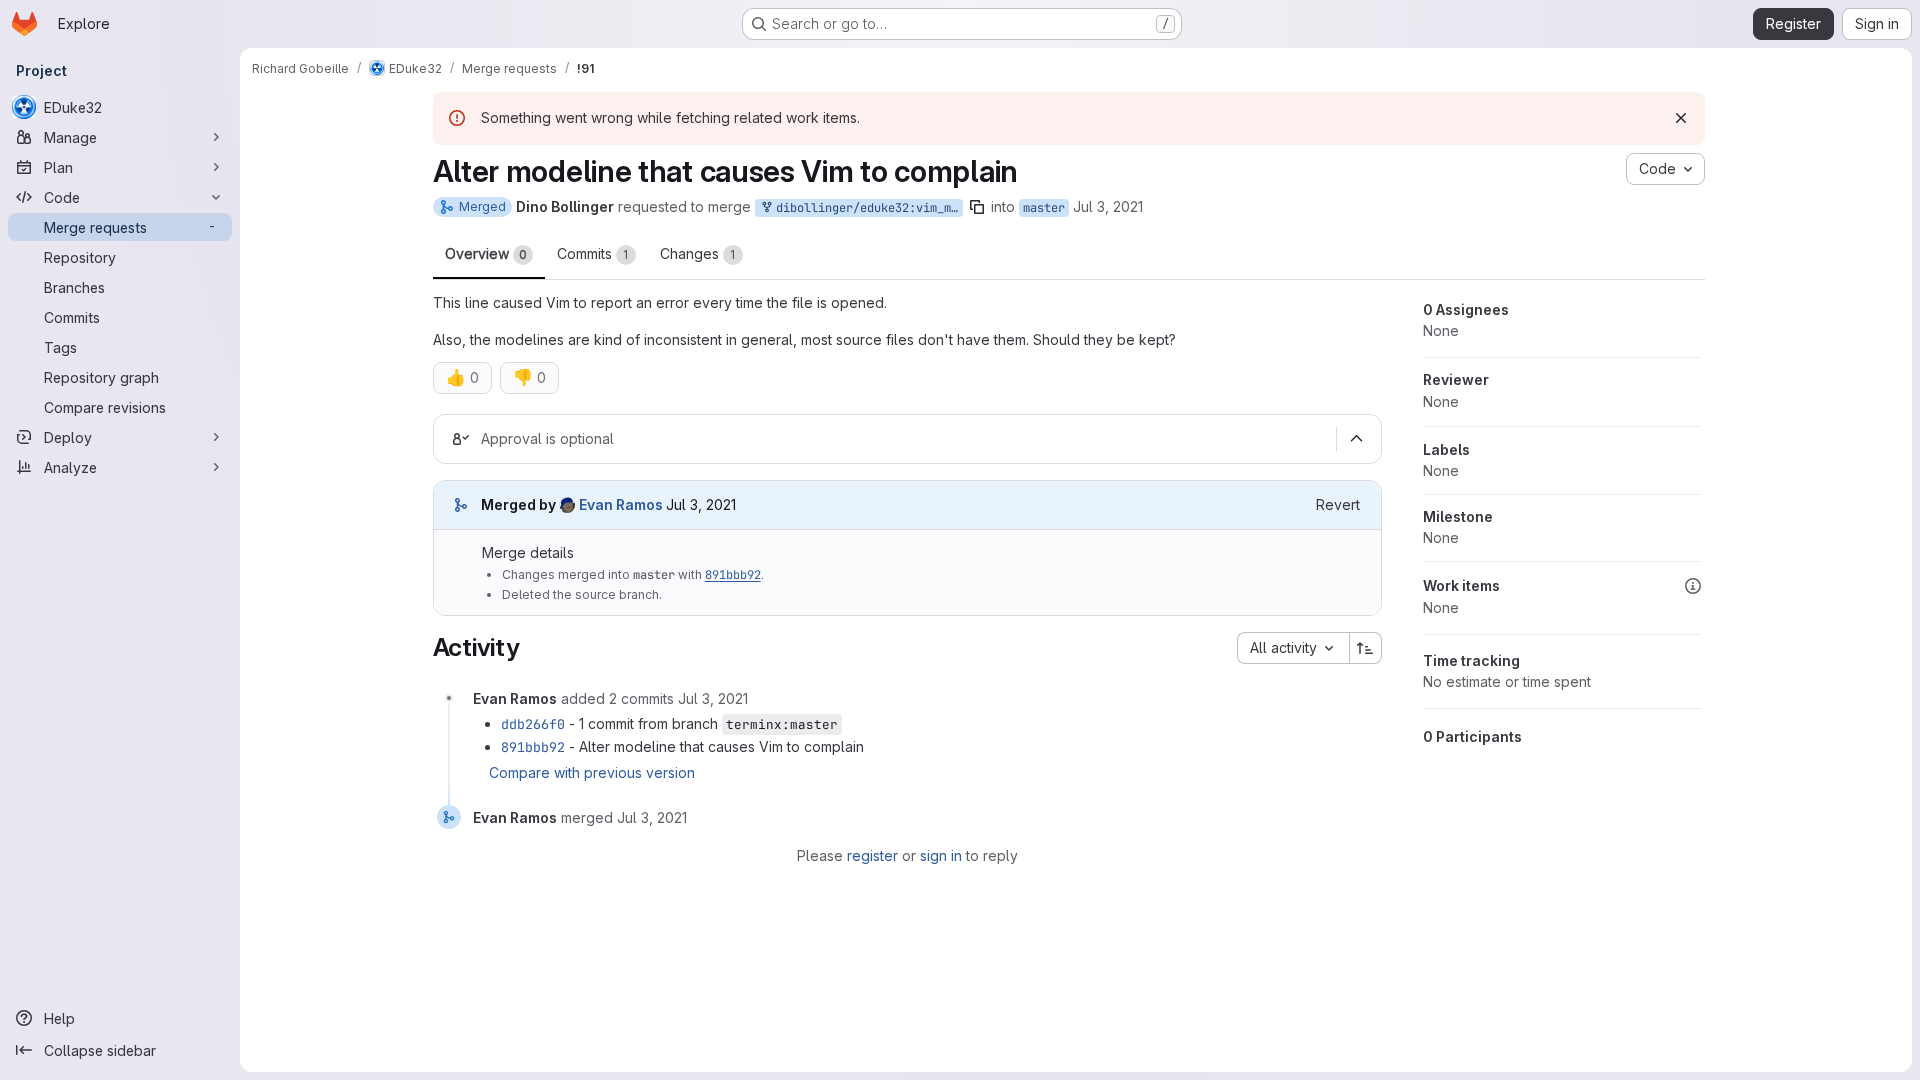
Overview (486, 253)
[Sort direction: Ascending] (1366, 648)
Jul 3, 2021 (1108, 206)
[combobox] (1293, 648)
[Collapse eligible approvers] (1357, 439)
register (872, 855)
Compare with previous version (592, 772)
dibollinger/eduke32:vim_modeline (866, 208)
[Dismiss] (1681, 118)
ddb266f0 (533, 724)
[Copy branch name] (977, 207)
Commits (593, 253)
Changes (698, 253)
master (1044, 208)
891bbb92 (733, 575)
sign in (941, 855)
